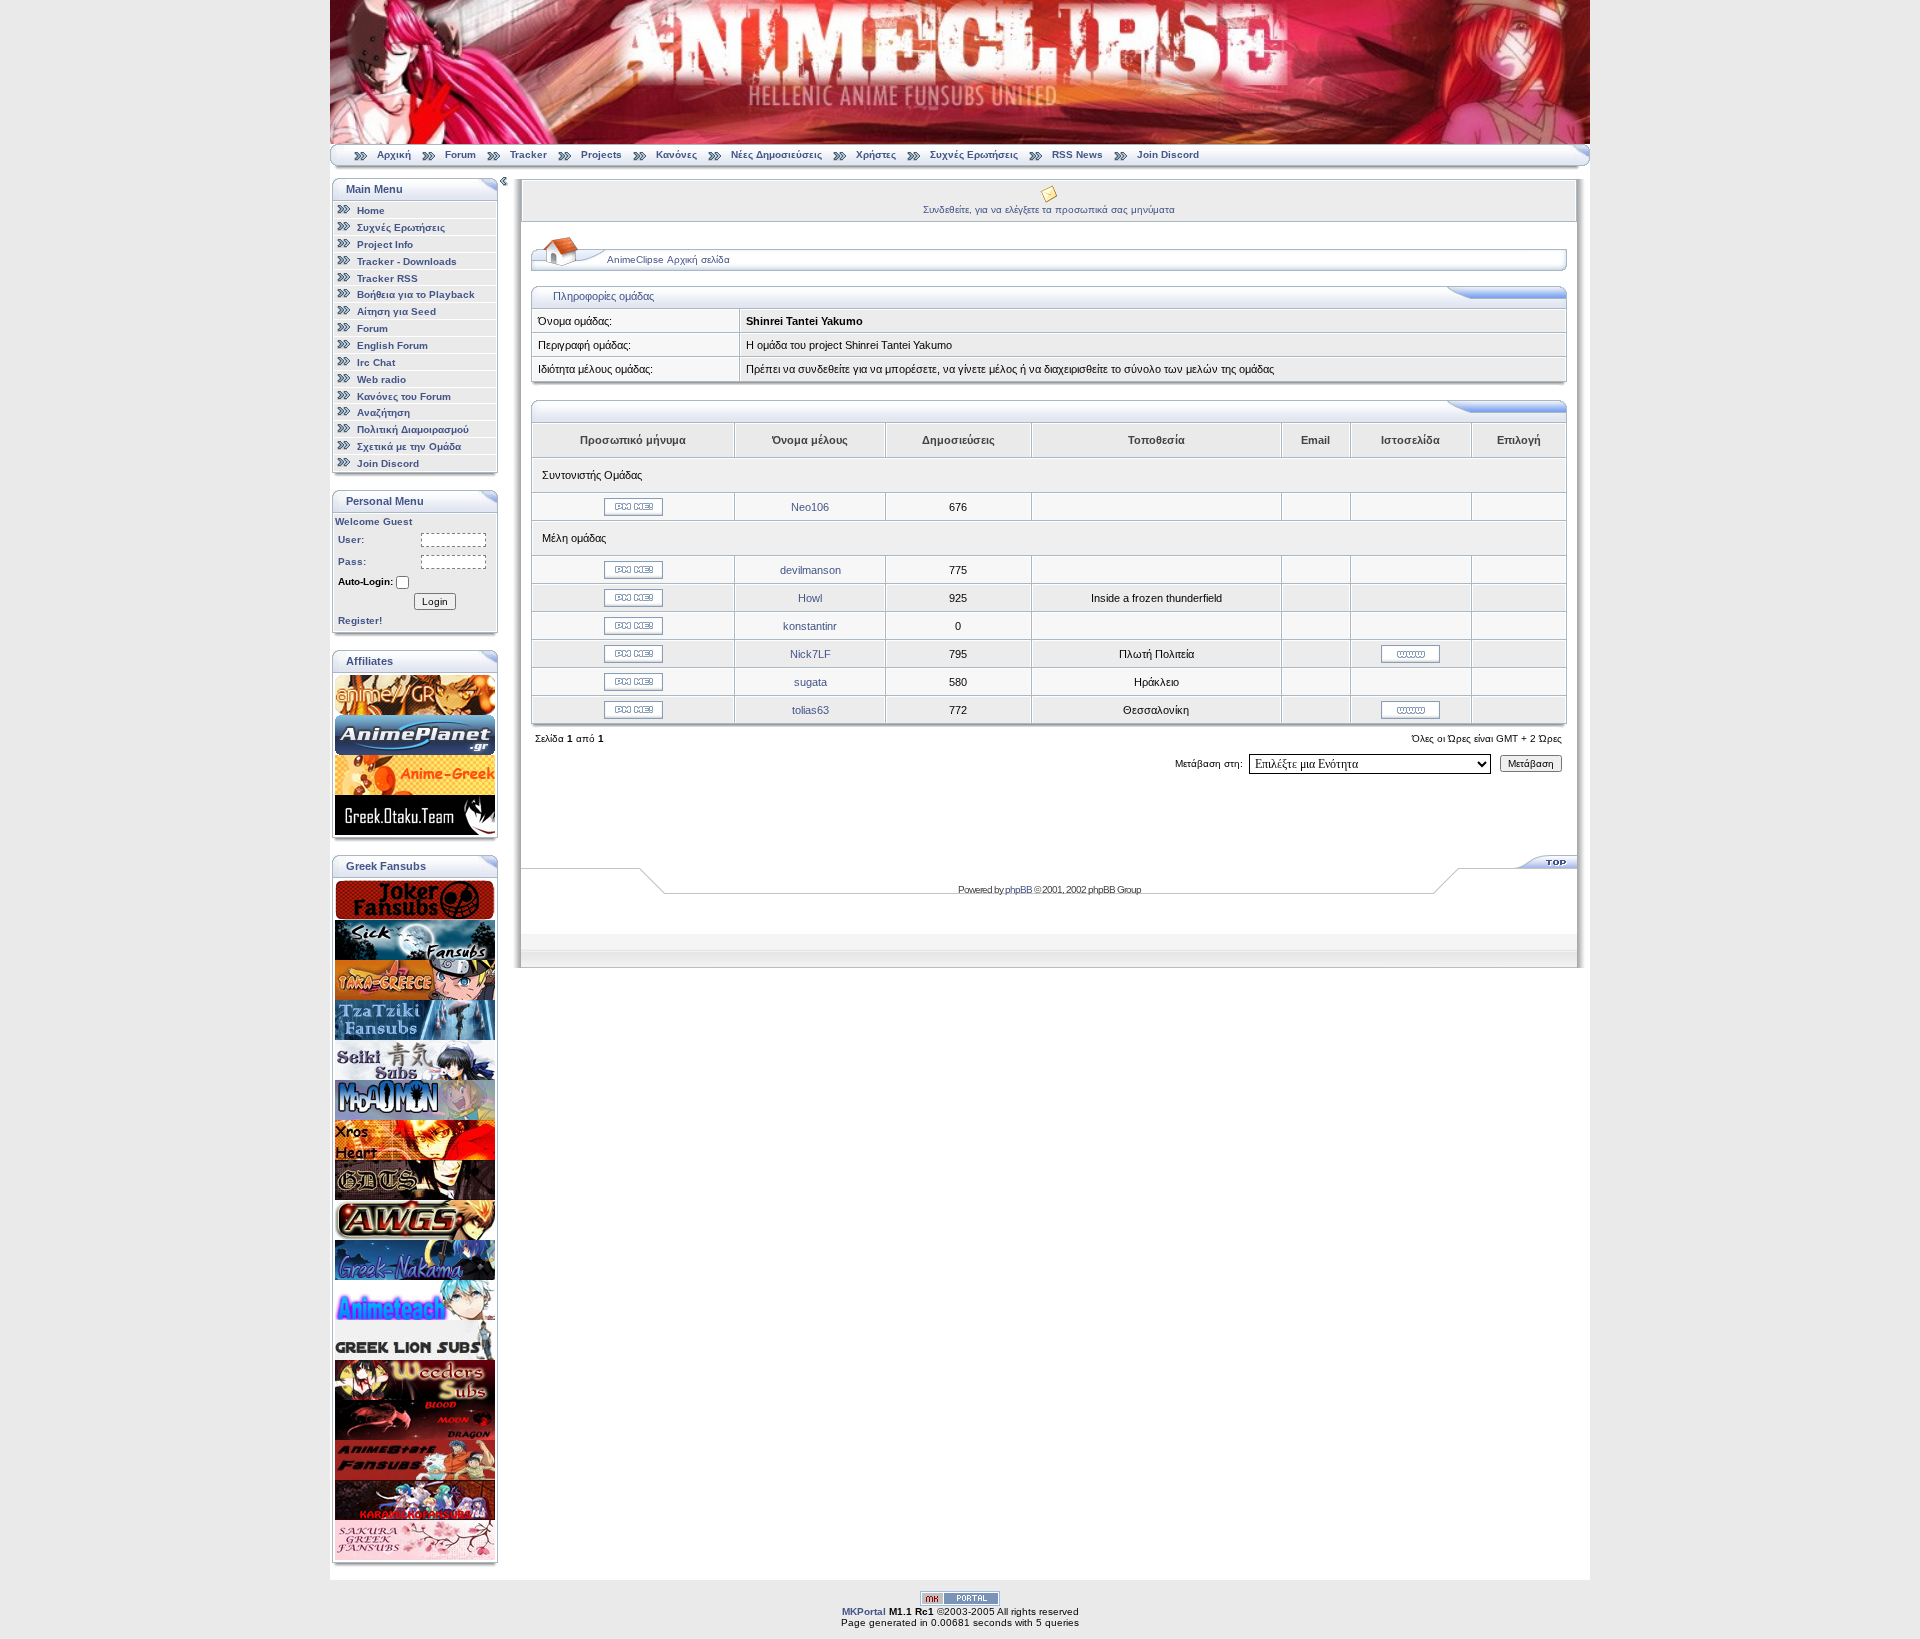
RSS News (1077, 154)
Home (371, 210)
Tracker (528, 154)
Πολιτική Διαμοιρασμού (413, 429)
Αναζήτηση (383, 412)
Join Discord (1168, 154)
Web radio (381, 379)
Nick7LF (810, 654)
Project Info (385, 244)
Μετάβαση (1531, 763)
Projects (601, 154)
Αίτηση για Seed (396, 311)
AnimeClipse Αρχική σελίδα (668, 259)
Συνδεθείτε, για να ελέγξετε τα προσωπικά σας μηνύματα (1049, 209)
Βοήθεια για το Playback (416, 294)
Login (435, 601)
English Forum (392, 345)
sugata (810, 682)
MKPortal (864, 1611)
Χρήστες (876, 154)
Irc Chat (376, 362)
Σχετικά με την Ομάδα (409, 446)
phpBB (1018, 889)
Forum (460, 154)
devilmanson (810, 570)
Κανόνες (676, 154)
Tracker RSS (387, 277)
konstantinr (810, 626)
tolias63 (810, 710)
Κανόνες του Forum (404, 395)
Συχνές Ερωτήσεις (975, 154)
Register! (360, 620)
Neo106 (810, 507)
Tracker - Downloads (407, 261)
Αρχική (394, 154)
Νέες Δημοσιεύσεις (776, 154)
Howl (810, 598)
